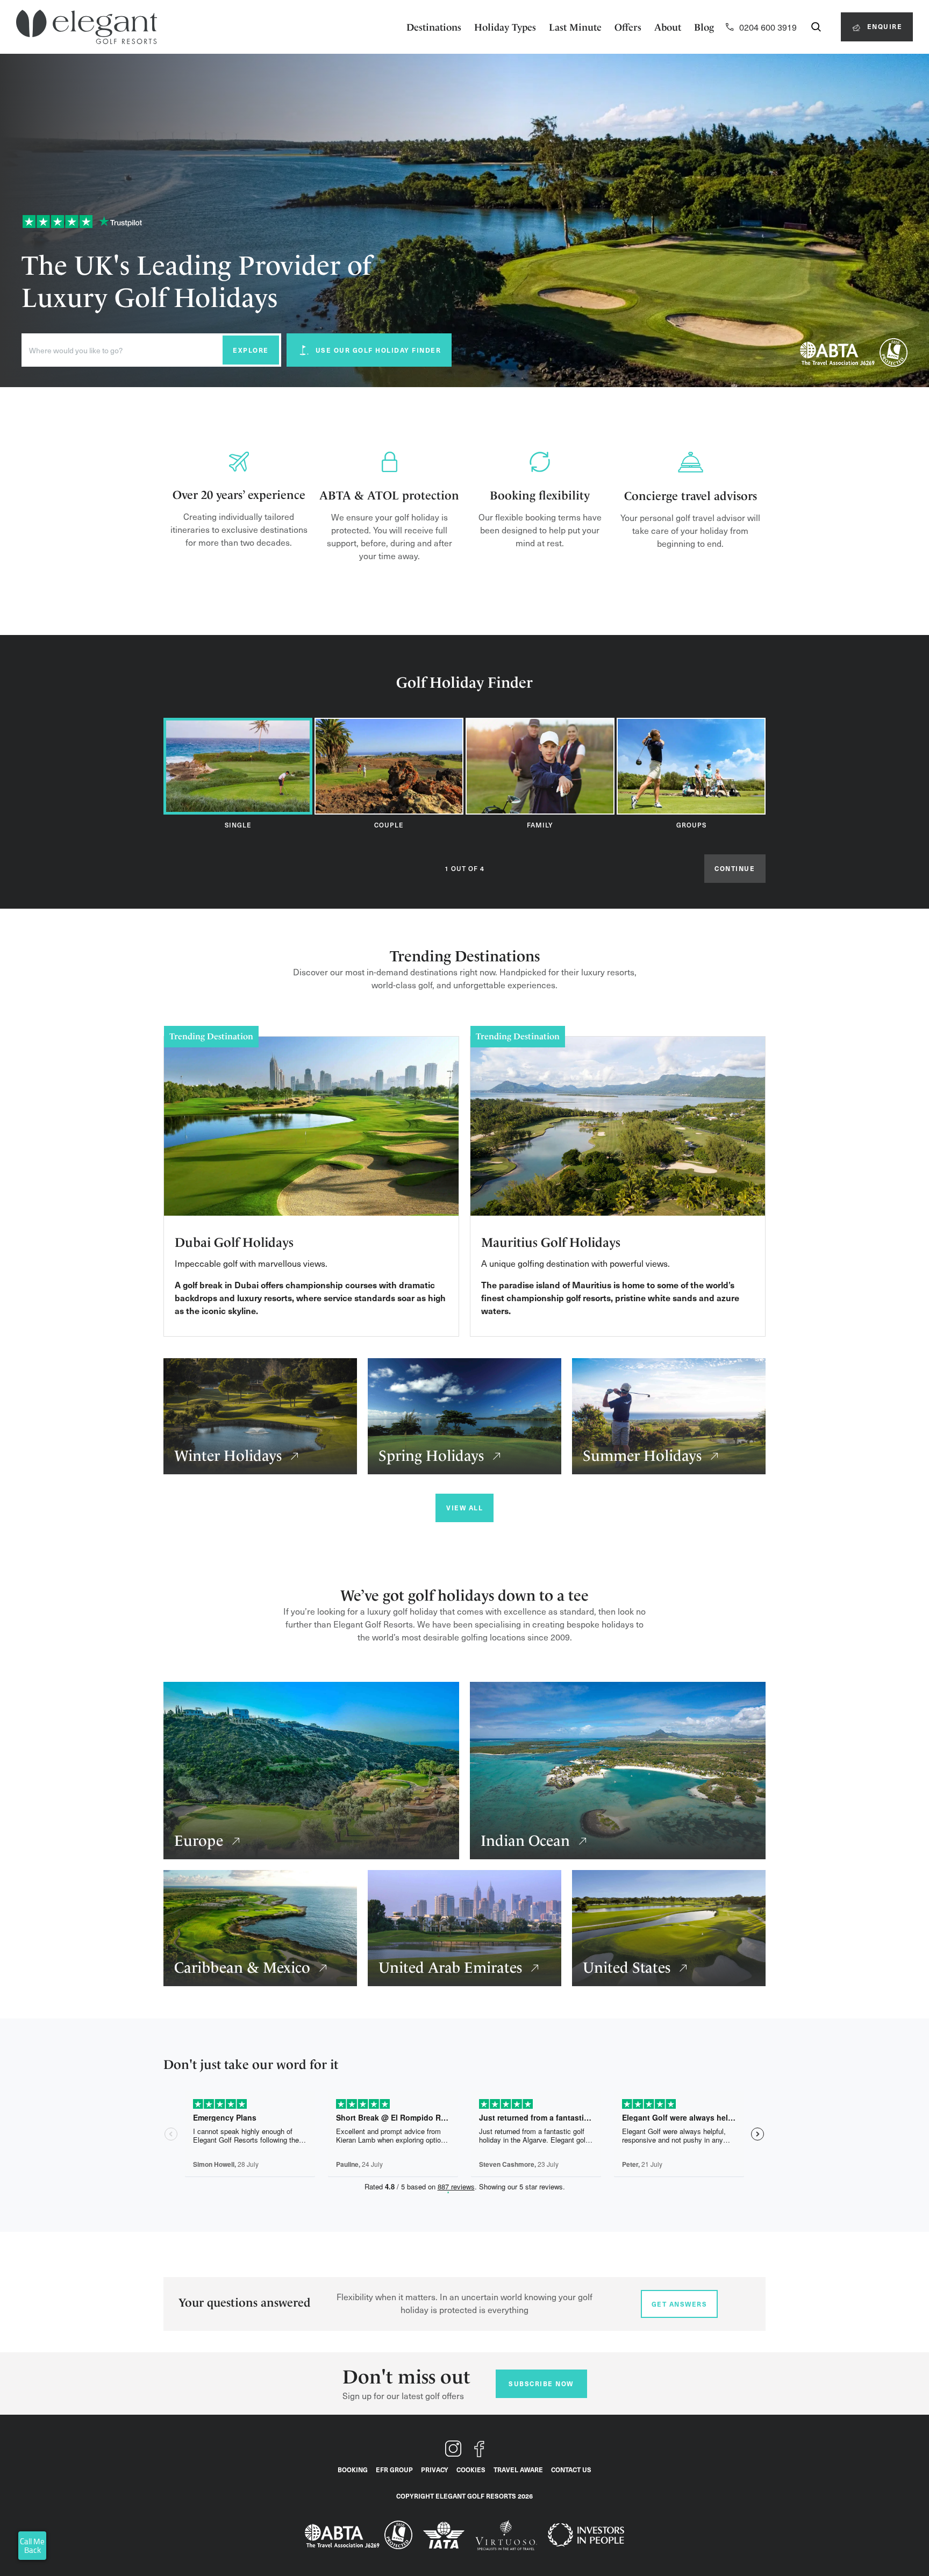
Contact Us (571, 2470)
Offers (628, 27)
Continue (735, 868)
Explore (251, 350)
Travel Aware (518, 2470)
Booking (353, 2470)
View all (464, 1508)
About (668, 27)
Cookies (471, 2470)
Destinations (434, 27)
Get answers (680, 2304)
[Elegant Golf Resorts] (87, 27)
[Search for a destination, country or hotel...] (816, 27)
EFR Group (394, 2470)
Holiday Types (505, 27)
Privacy (435, 2470)
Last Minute (575, 27)
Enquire (883, 26)
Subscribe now (541, 2384)
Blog (704, 27)
